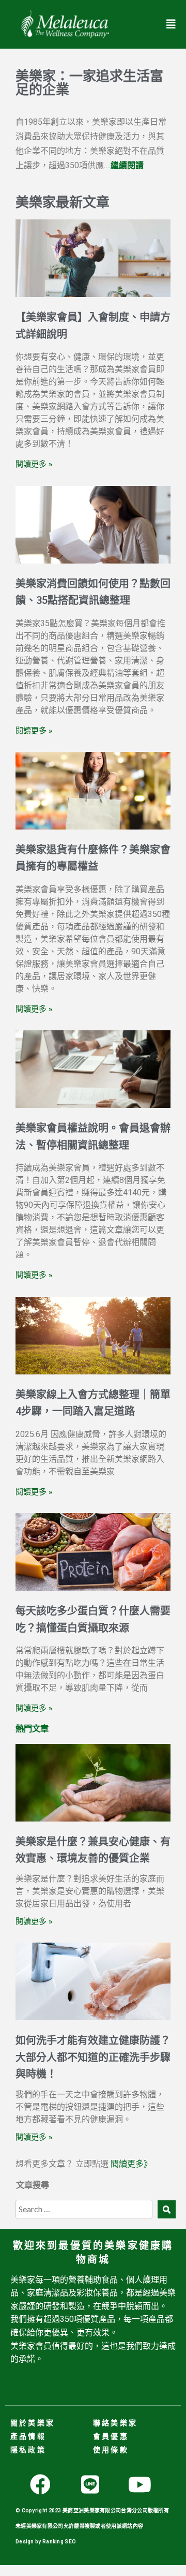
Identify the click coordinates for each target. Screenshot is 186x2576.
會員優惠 (111, 2436)
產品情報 (28, 2436)
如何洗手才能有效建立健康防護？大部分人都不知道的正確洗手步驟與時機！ (93, 2057)
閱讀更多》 (131, 2164)
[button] (171, 24)
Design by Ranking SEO (46, 2542)
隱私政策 (28, 2450)
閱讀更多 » (34, 464)
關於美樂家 (33, 2423)
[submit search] (167, 2209)
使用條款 (111, 2450)
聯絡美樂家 (115, 2423)
